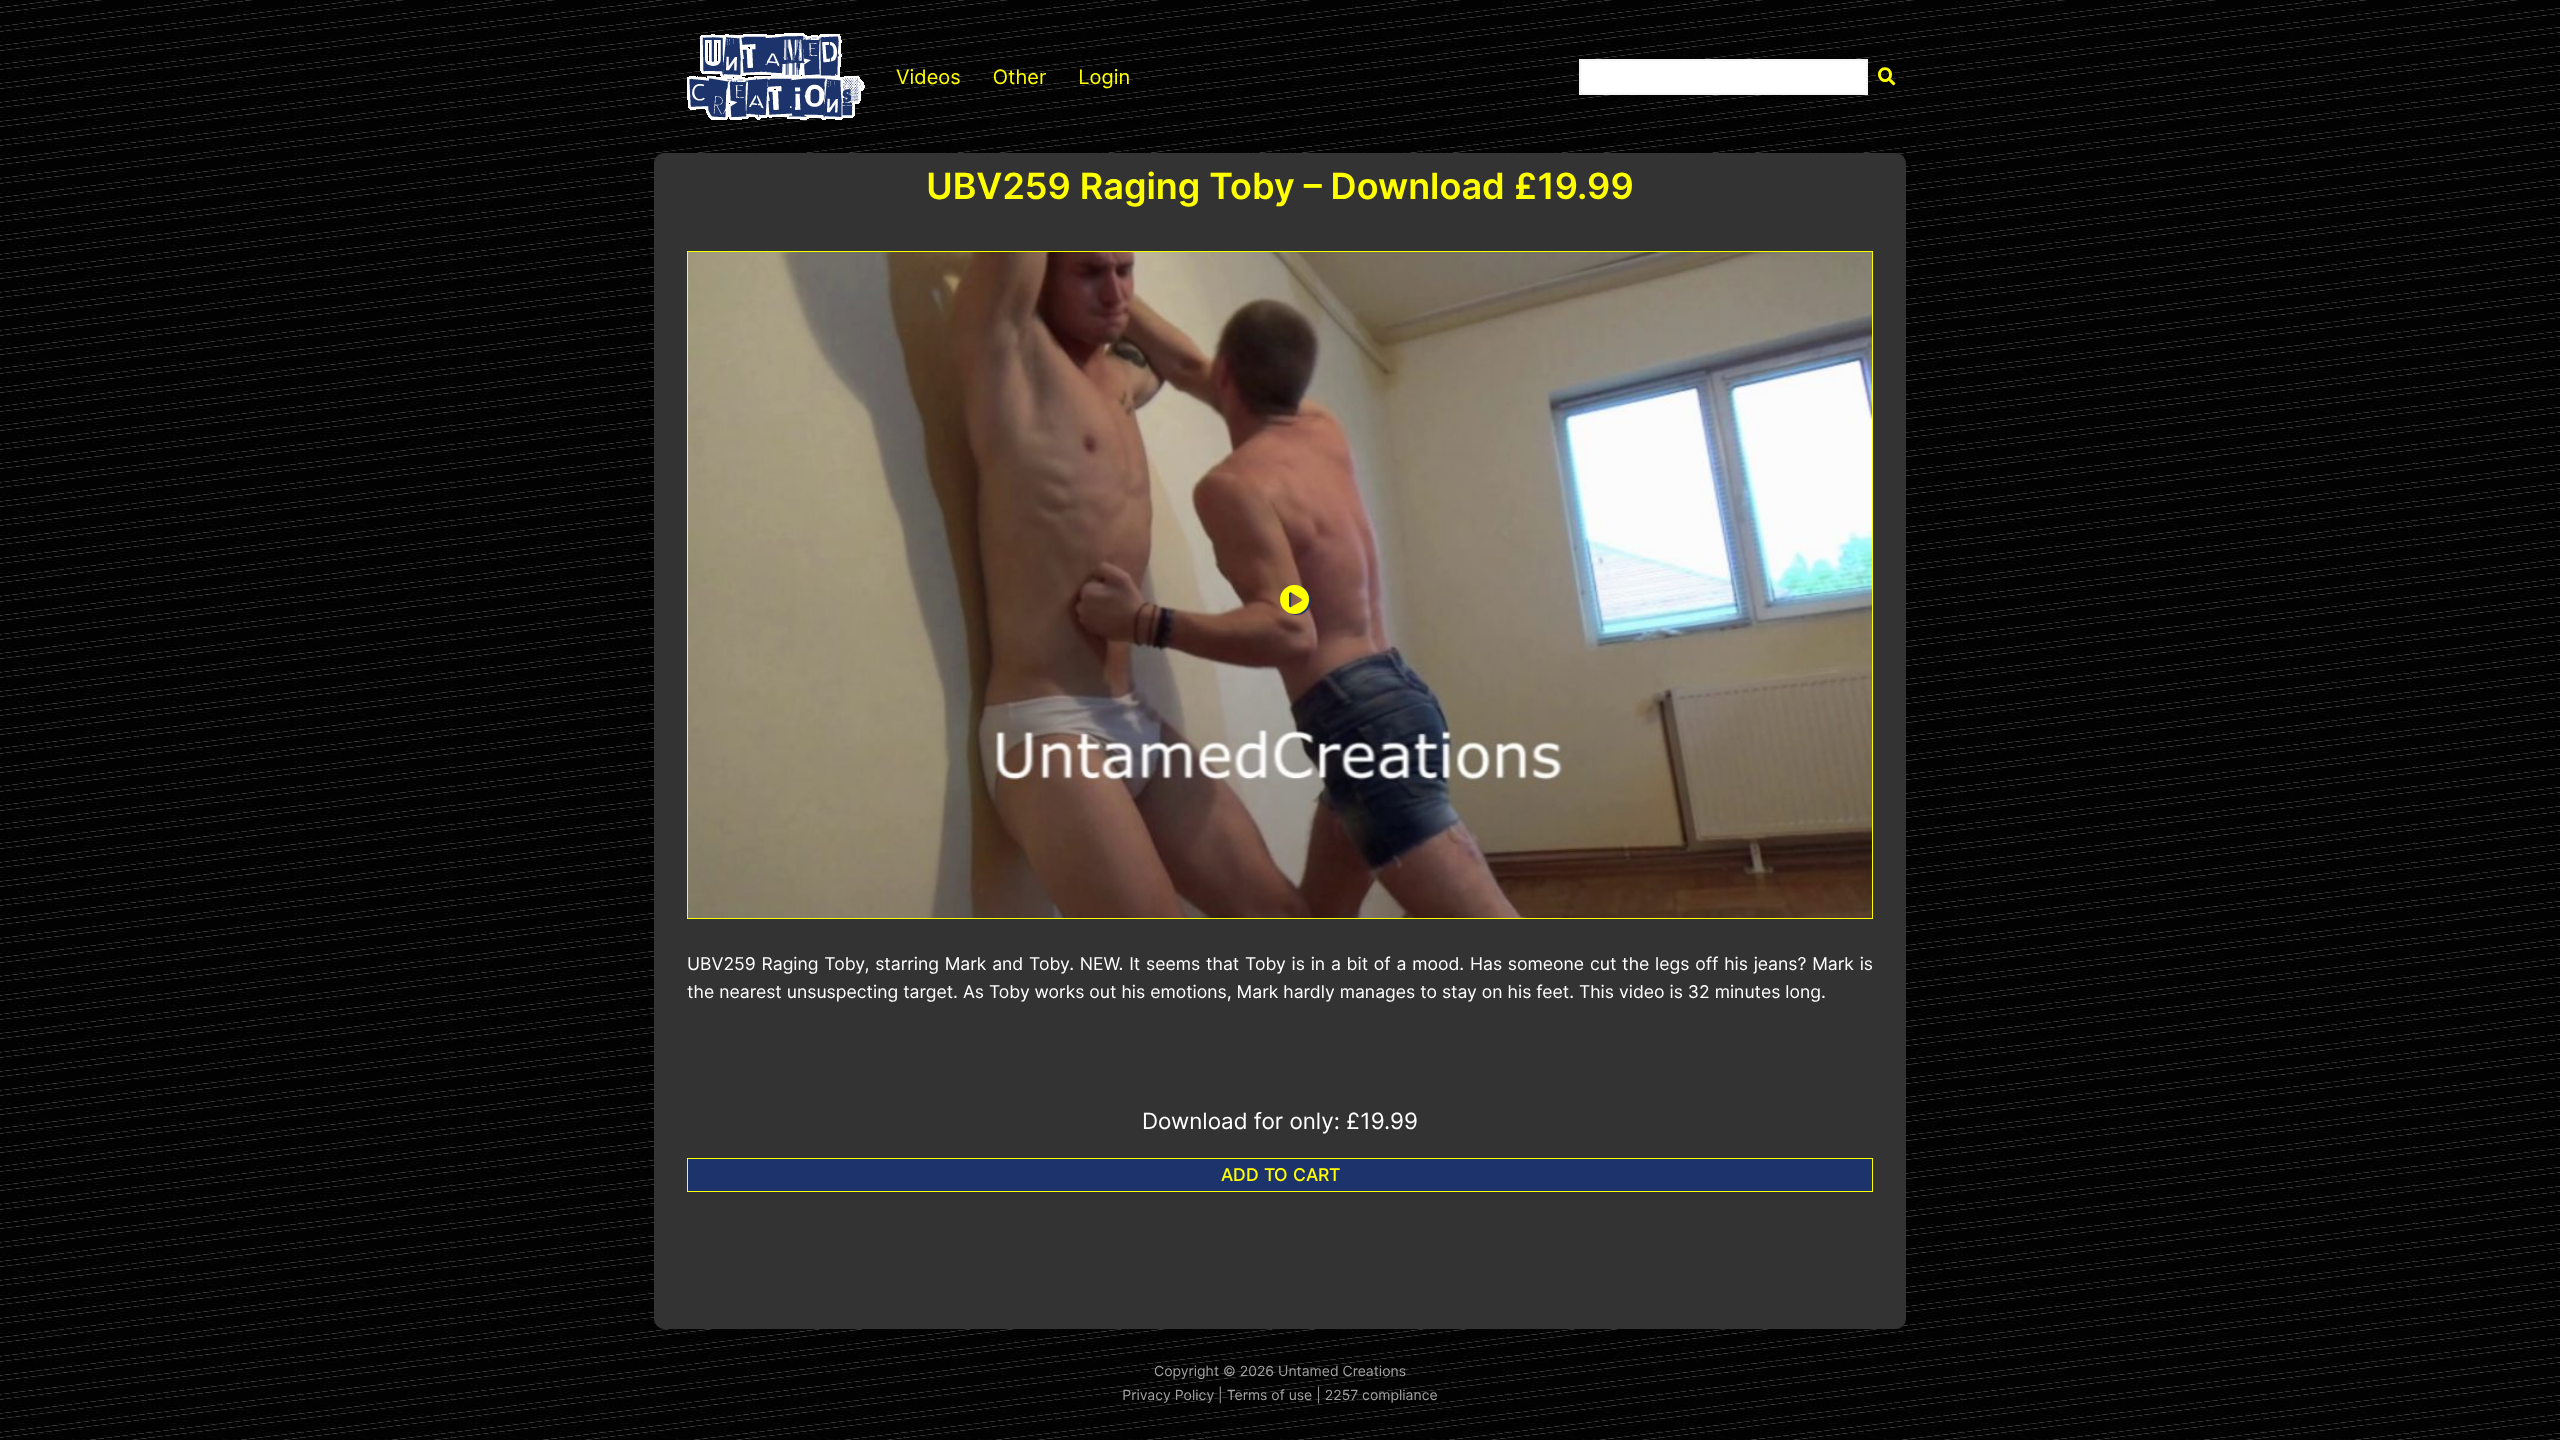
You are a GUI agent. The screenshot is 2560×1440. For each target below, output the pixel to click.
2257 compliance (1381, 1395)
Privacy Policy (1168, 1395)
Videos (928, 77)
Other (1020, 77)
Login (1104, 77)
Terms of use (1270, 1395)
